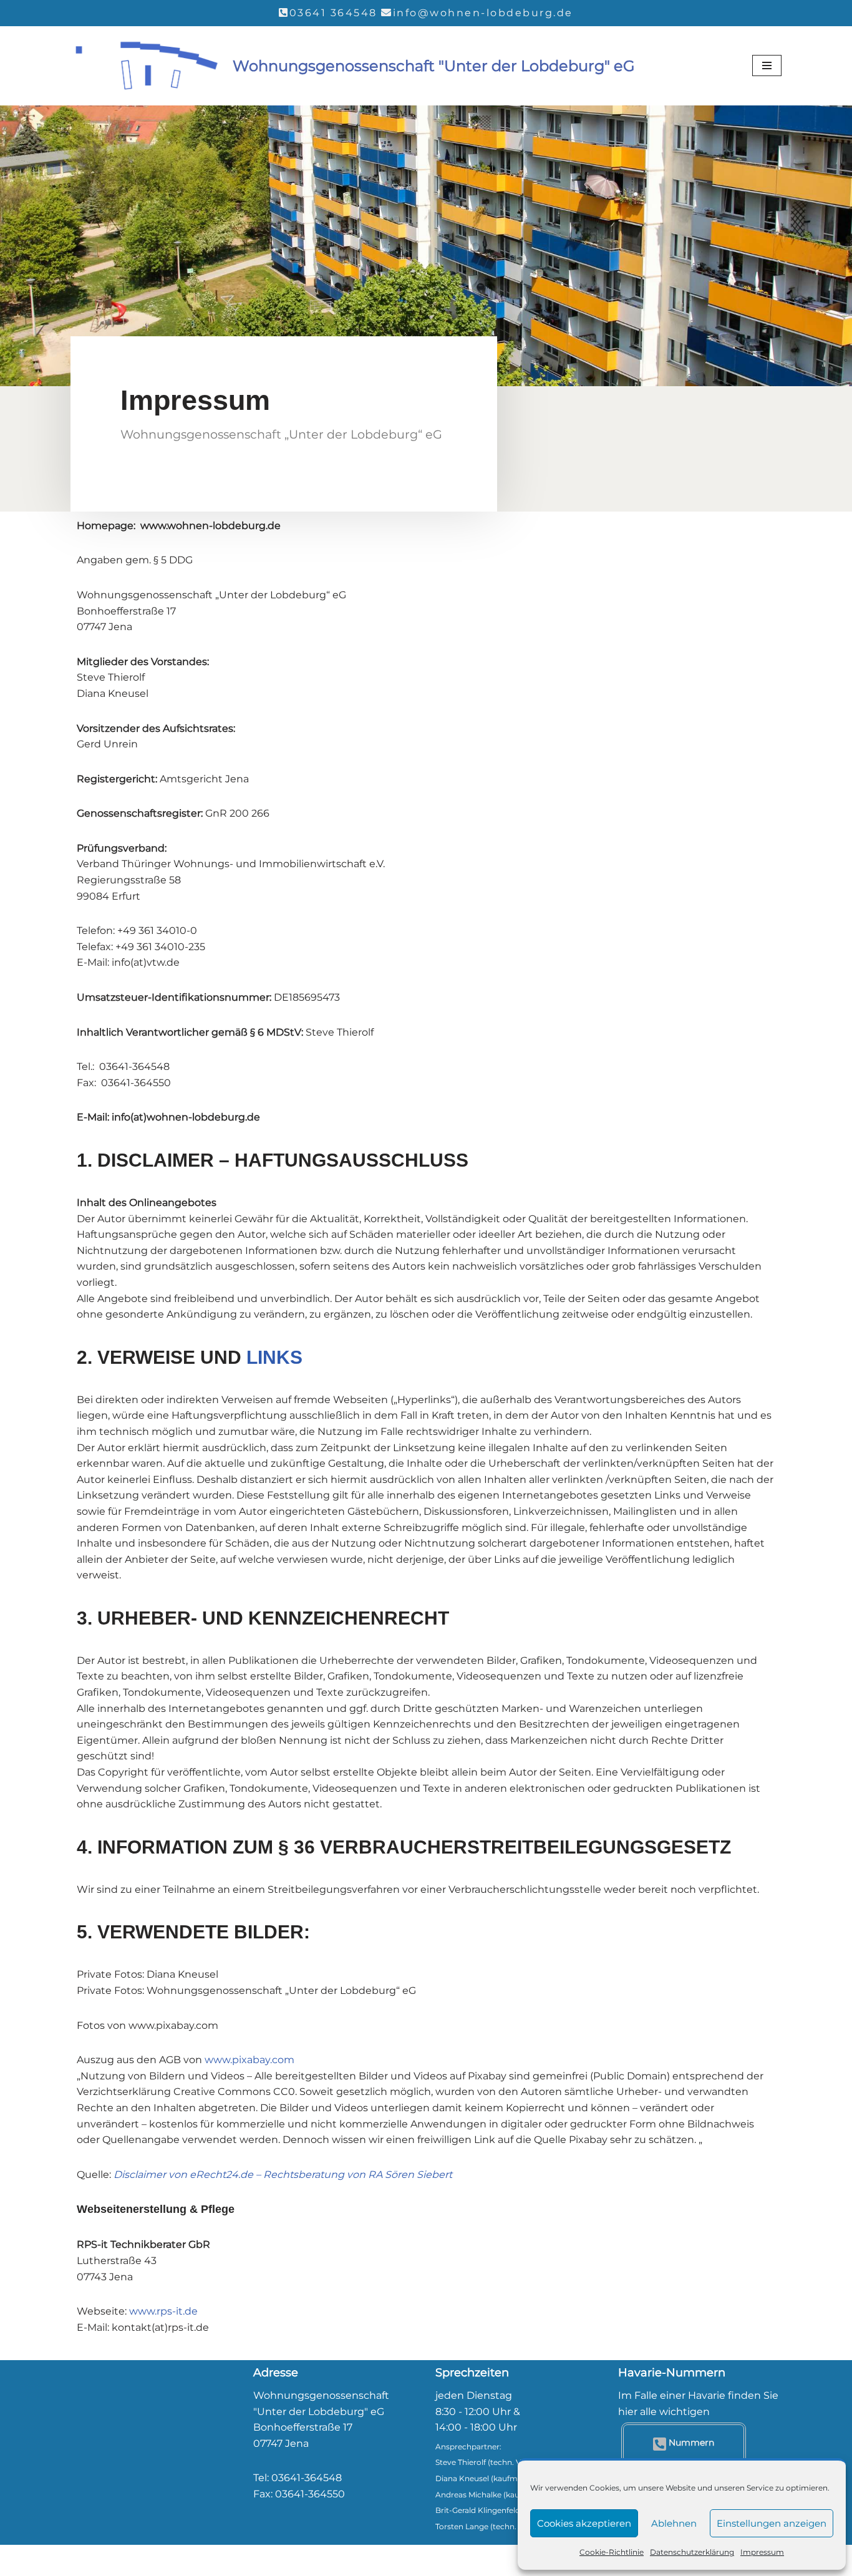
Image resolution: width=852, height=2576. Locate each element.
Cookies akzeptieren (584, 2523)
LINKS (274, 1357)
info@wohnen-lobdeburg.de (483, 13)
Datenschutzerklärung (692, 2552)
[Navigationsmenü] (767, 66)
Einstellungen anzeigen (772, 2523)
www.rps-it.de (163, 2311)
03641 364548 (333, 13)
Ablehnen (674, 2523)
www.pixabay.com (249, 2060)
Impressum (762, 2552)
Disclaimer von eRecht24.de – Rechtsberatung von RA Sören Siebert (283, 2175)
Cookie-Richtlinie (612, 2552)
